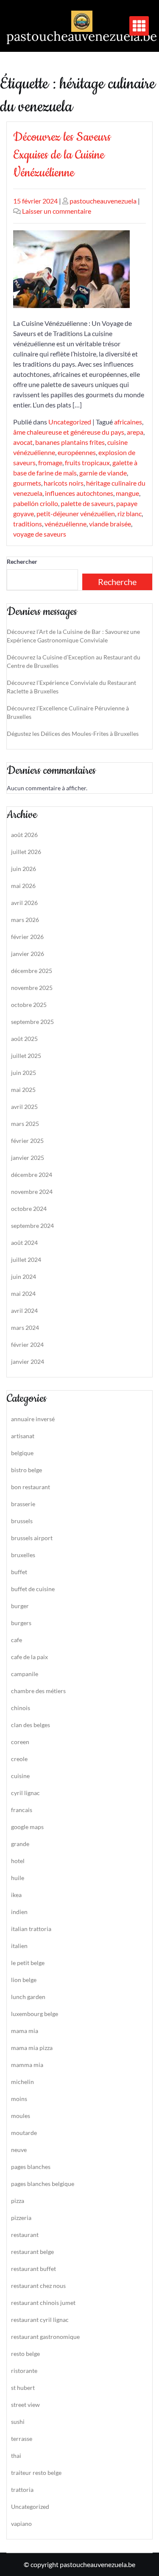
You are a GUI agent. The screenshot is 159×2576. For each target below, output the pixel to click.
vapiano (21, 2524)
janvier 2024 (28, 1362)
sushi (18, 2422)
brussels (22, 1521)
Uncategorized (70, 422)
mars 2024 (25, 1328)
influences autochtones (79, 493)
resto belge (25, 2354)
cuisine (20, 1776)
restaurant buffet (33, 2269)
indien (19, 1912)
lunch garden (28, 1997)
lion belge (24, 1980)
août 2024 (24, 1243)
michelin (22, 2082)
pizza (18, 2201)
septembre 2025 (32, 1022)
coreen (20, 1742)
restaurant (25, 2235)
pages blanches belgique (43, 2184)
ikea (16, 1895)
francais (22, 1810)
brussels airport (32, 1538)
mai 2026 (23, 886)
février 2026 (27, 937)
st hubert (23, 2388)
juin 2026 (24, 869)
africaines (128, 422)
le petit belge (28, 1963)
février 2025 (27, 1141)
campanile (25, 1674)
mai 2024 (23, 1294)
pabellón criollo (36, 503)
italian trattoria (31, 1929)
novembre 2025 (32, 988)
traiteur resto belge (36, 2473)
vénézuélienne (66, 524)
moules (21, 2116)
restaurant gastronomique (45, 2337)
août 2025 (24, 1039)
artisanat (23, 1436)
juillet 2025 (26, 1056)
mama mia (25, 2031)
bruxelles (23, 1555)
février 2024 (27, 1345)
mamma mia (27, 2065)
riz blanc (130, 513)
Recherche (117, 582)
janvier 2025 (28, 1158)
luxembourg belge (35, 2014)
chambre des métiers (38, 1691)
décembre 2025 (32, 971)
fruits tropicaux (87, 462)
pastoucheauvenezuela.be (82, 36)
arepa (135, 432)
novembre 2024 (32, 1192)
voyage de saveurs (40, 534)
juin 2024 (24, 1277)
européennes (77, 452)
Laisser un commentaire (57, 211)
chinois (21, 1708)
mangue (127, 493)
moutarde (24, 2133)
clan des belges (31, 1725)
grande (20, 1844)
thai (16, 2456)
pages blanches (31, 2167)
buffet (19, 1572)
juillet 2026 (26, 852)
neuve (19, 2150)
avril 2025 (24, 1107)
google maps (27, 1827)
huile (18, 1878)
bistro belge (26, 1470)
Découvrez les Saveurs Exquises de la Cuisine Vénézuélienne (62, 155)
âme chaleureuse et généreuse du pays (69, 432)
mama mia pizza (32, 2048)
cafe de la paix (29, 1657)
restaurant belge (32, 2252)
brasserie (23, 1504)
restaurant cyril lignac (40, 2320)
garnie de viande (103, 473)
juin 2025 (24, 1073)
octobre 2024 (29, 1209)
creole (19, 1759)
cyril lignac (25, 1793)
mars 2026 (25, 920)
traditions (28, 524)
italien (19, 1946)
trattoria (22, 2490)
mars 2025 (25, 1124)
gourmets (27, 483)
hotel (18, 1861)
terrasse (22, 2439)
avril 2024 (24, 1311)
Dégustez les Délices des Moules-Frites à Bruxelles (73, 734)
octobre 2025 (29, 1005)
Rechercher (22, 561)
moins (19, 2099)
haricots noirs (64, 483)
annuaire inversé (33, 1419)
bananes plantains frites (70, 442)
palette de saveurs (87, 503)
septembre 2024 (32, 1226)
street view (25, 2405)
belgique (22, 1453)
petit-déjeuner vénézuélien (76, 513)
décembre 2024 (32, 1175)
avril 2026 (24, 903)
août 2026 (24, 835)
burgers (21, 1623)
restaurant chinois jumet (43, 2303)
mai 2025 (23, 1090)
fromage (50, 462)
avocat (23, 442)
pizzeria (21, 2218)
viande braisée (110, 524)
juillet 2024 (26, 1260)
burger (20, 1606)
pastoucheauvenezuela (103, 201)
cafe (17, 1640)
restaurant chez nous (38, 2286)
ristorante (24, 2371)
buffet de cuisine (33, 1589)
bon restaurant (31, 1487)
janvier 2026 (28, 954)
